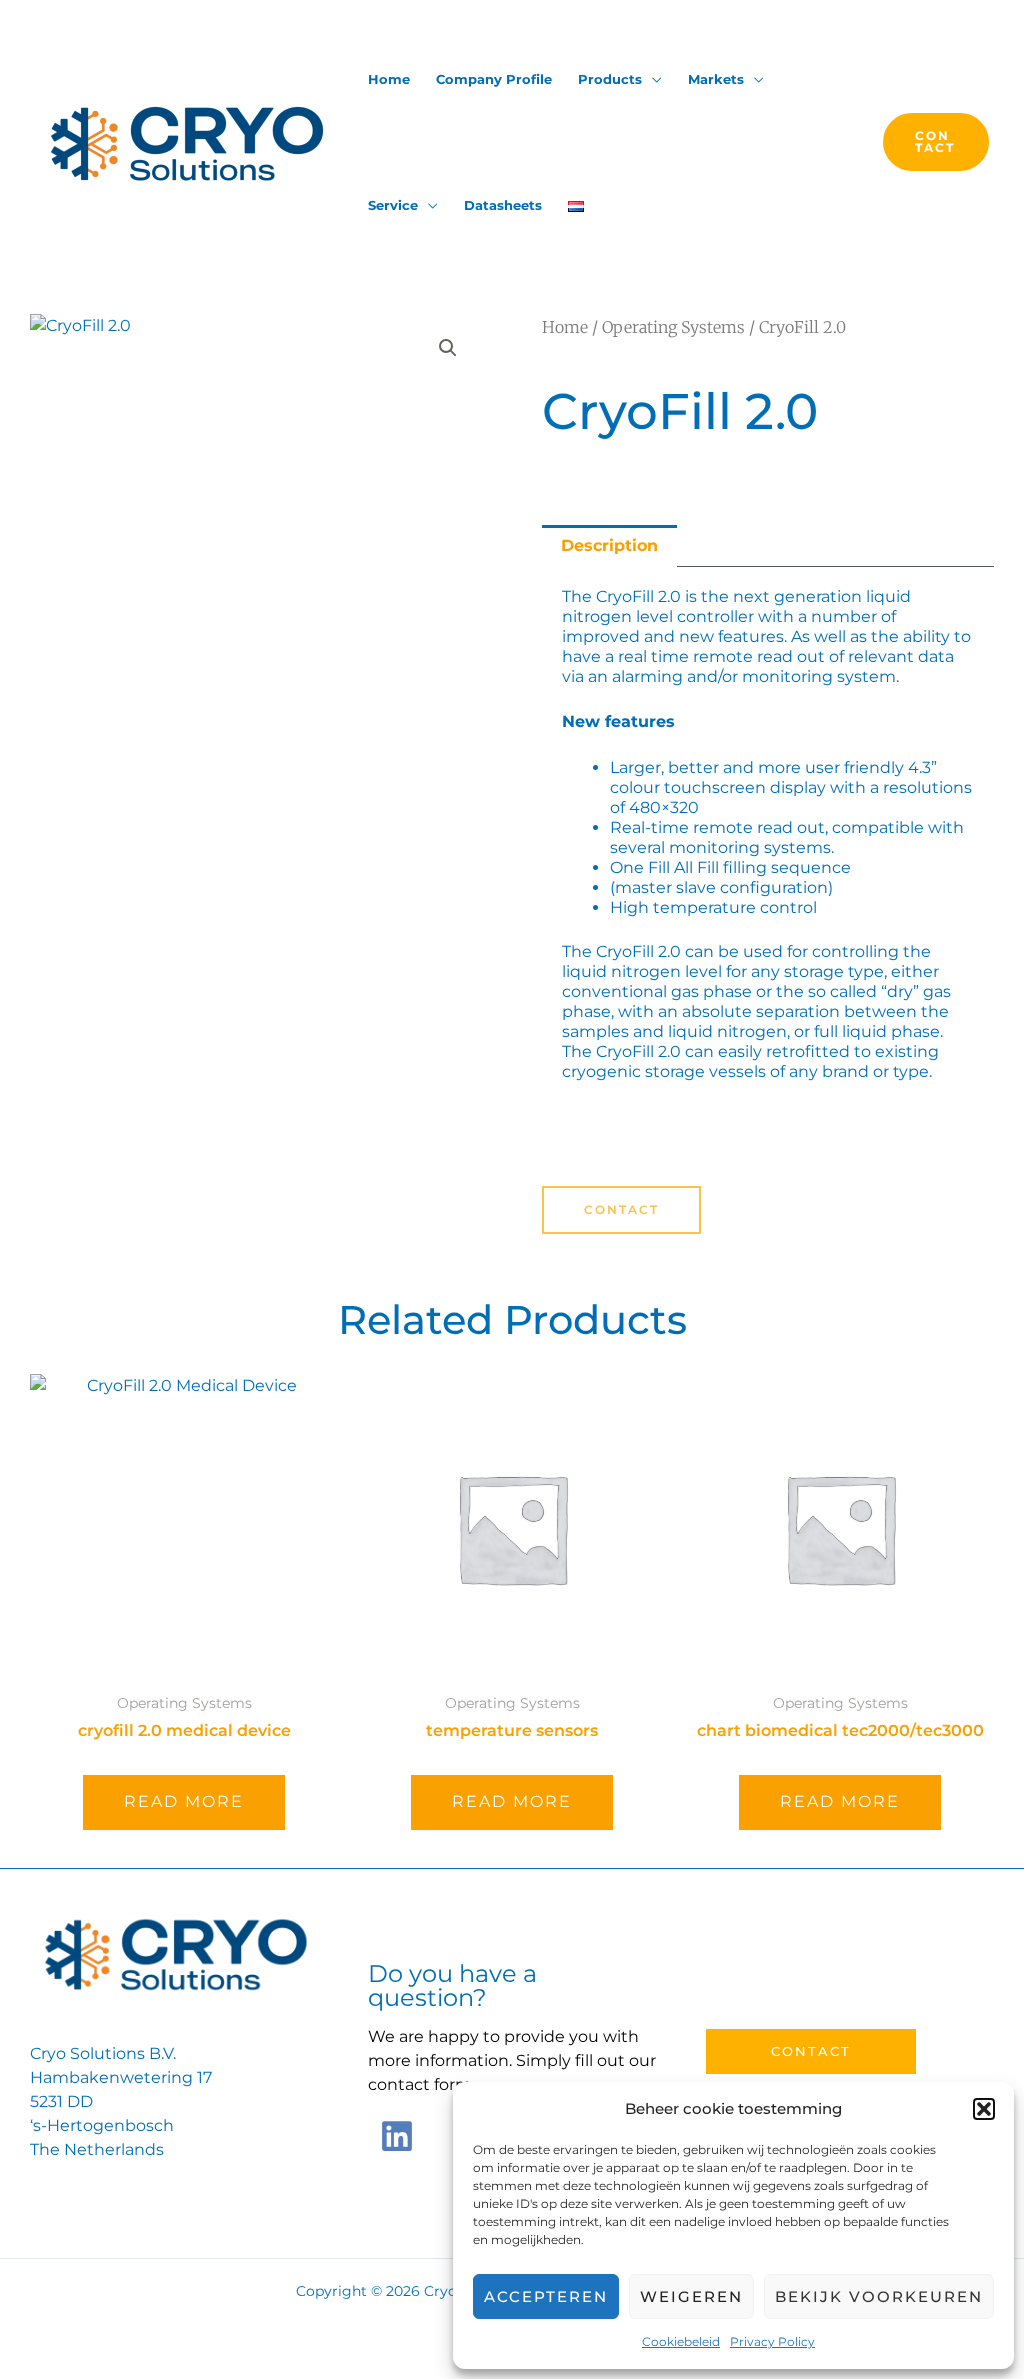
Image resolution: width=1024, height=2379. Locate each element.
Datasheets (503, 205)
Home (389, 79)
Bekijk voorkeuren (879, 2296)
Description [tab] (609, 545)
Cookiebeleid (681, 2341)
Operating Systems (673, 327)
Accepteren (546, 2296)
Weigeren (691, 2296)
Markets (716, 79)
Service (393, 205)
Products (610, 79)
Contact (811, 2051)
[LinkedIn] (397, 2136)
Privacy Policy (772, 2341)
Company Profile (494, 79)
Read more (184, 1801)
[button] (984, 2109)
